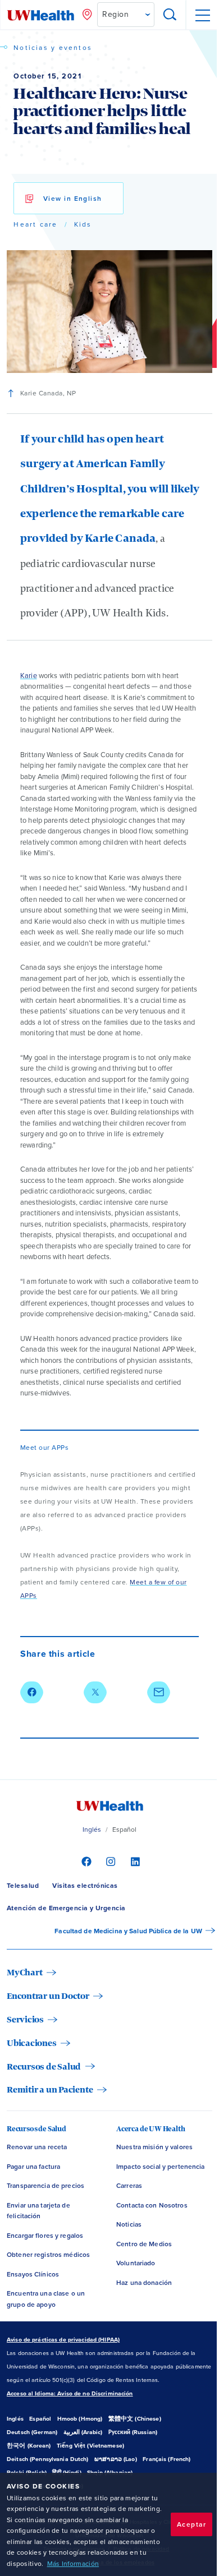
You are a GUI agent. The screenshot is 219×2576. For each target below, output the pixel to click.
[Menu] (202, 15)
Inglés (92, 1830)
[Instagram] (109, 1861)
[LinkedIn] (134, 1861)
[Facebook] (85, 1861)
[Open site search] (170, 15)
